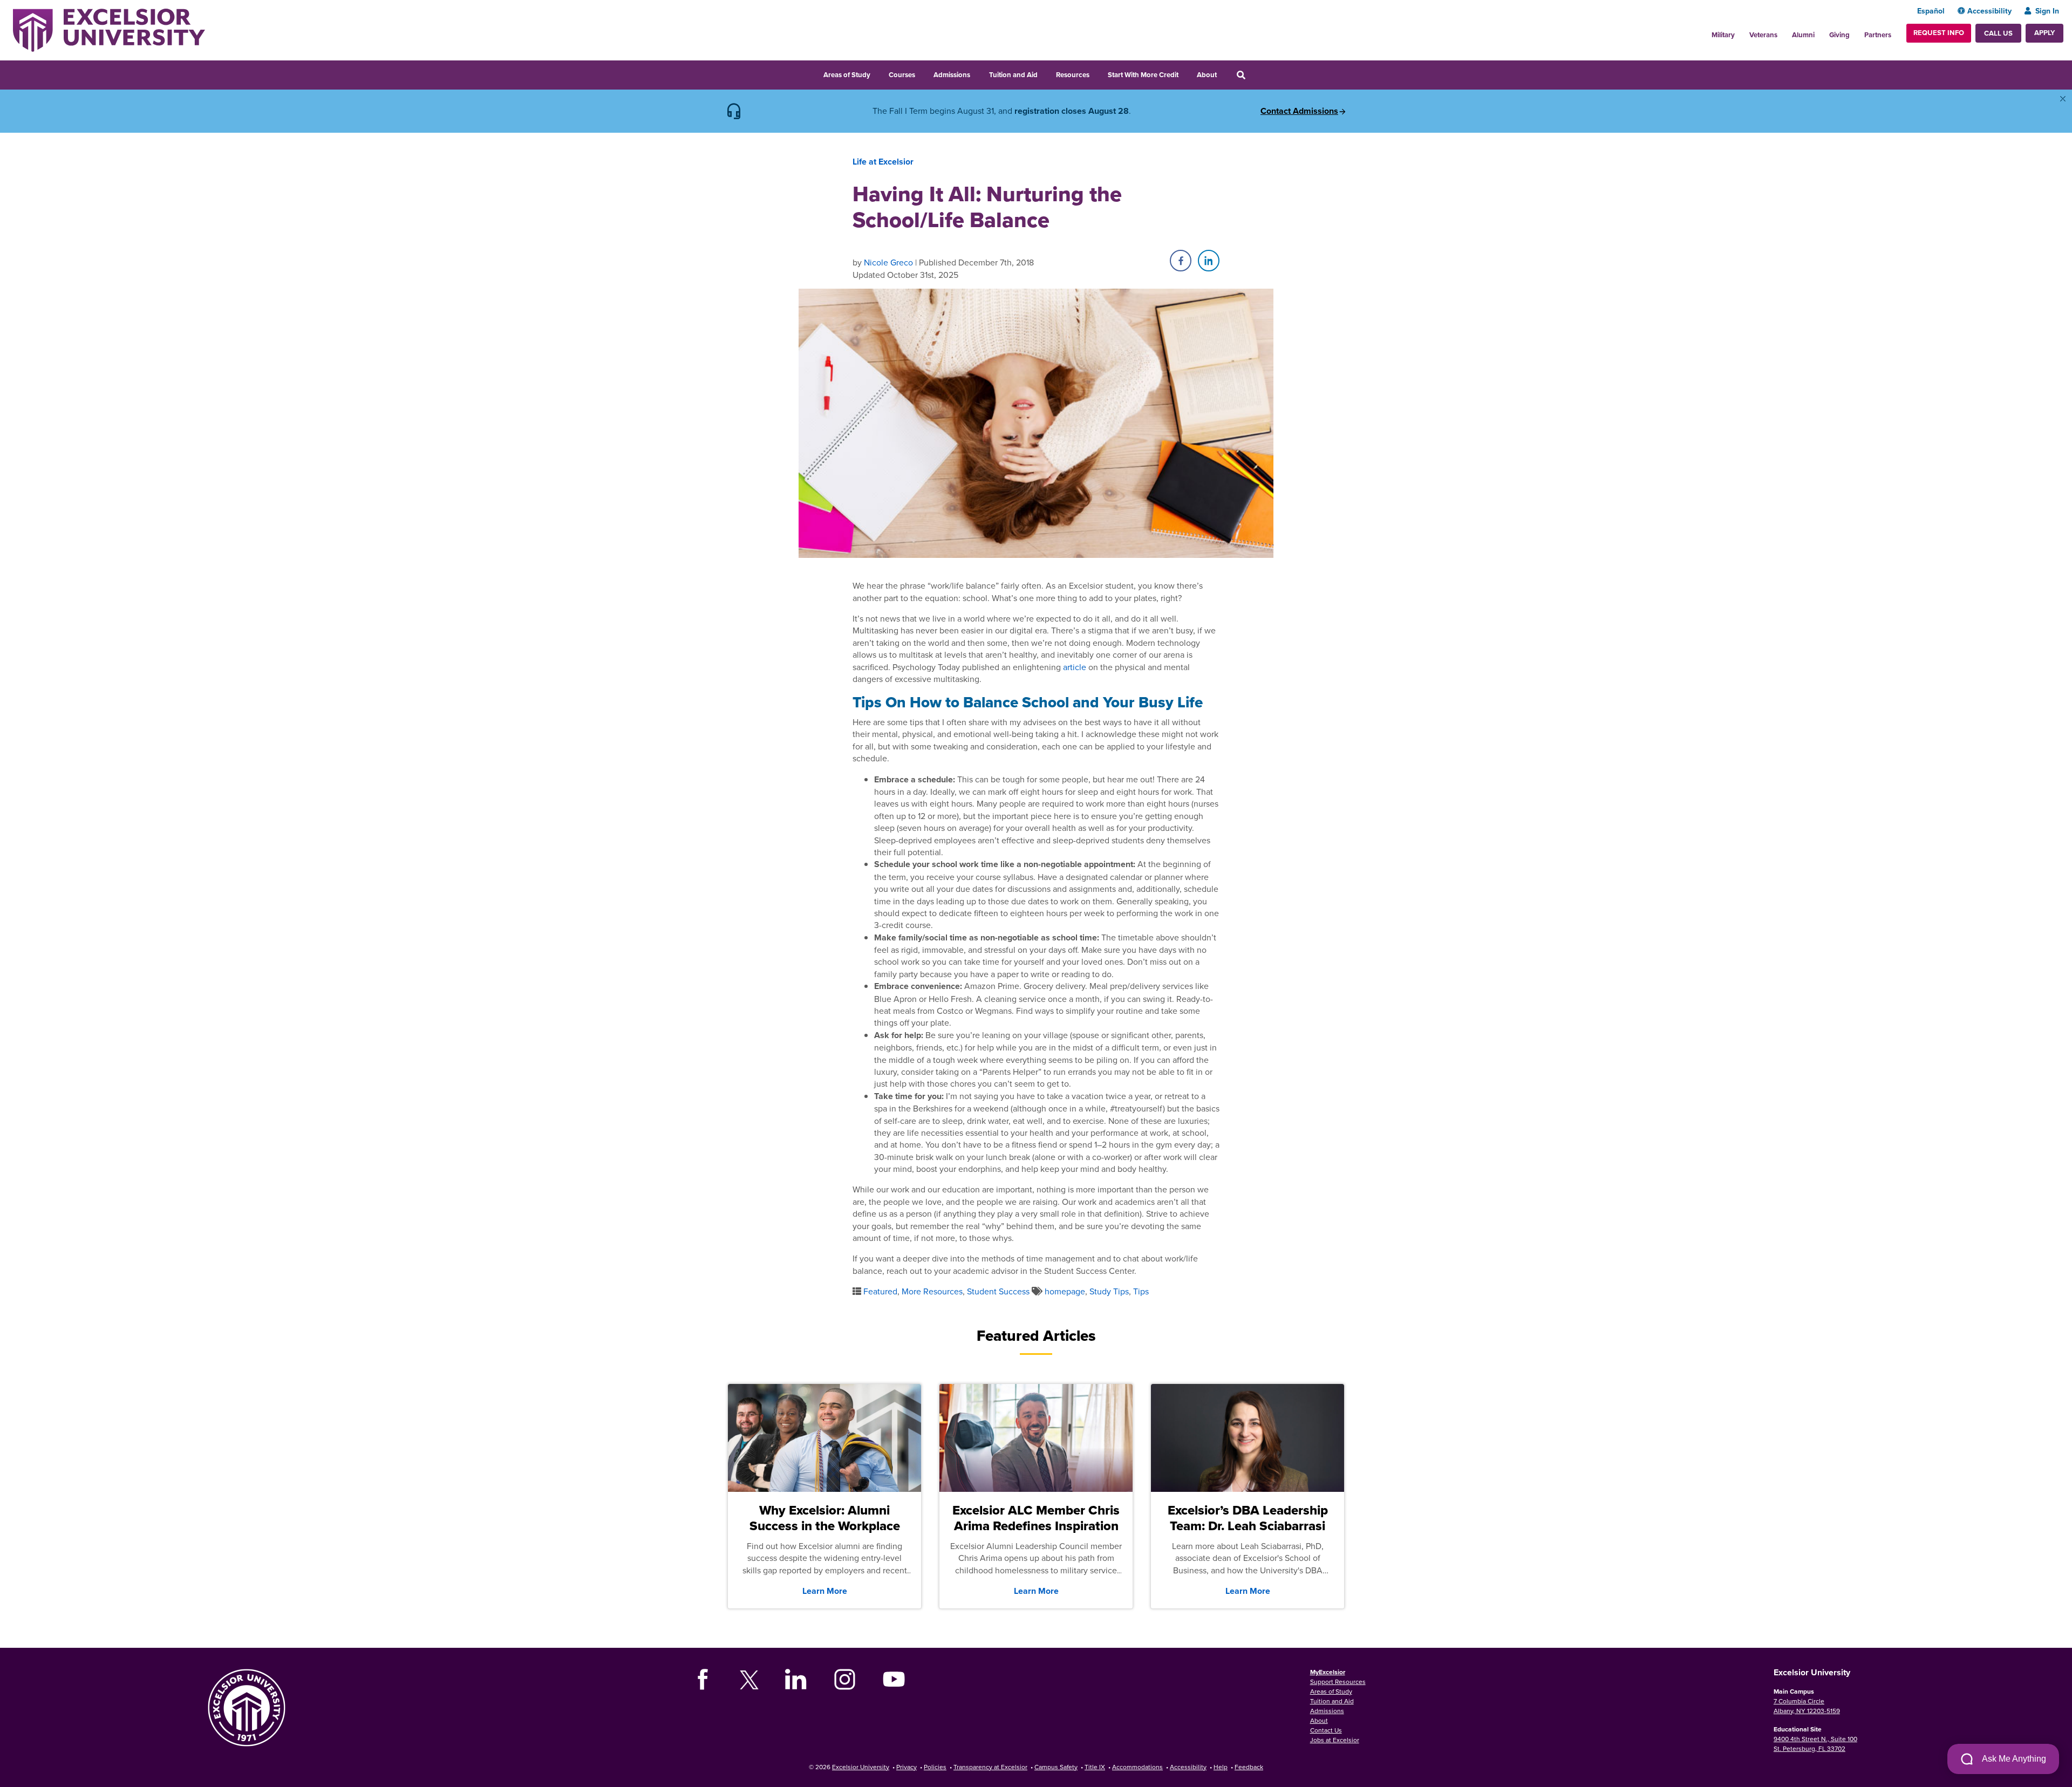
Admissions (952, 75)
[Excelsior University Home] (109, 29)
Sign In (2047, 11)
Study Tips (1109, 1291)
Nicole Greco (888, 262)
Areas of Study (847, 75)
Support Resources (1338, 1682)
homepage (1065, 1291)
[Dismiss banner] (2063, 99)
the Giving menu (1856, 32)
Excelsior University (861, 1767)
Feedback (1249, 1767)
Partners (1878, 35)
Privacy (906, 1767)
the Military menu (1741, 32)
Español (1931, 11)
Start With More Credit (1143, 75)
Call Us (1998, 33)
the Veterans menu (1783, 32)
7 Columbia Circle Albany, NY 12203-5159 (1807, 1706)
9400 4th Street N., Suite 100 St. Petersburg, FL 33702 (1815, 1744)
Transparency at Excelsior (990, 1767)
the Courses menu (922, 73)
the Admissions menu (977, 73)
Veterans (1763, 35)
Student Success (998, 1291)
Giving (1839, 35)
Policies (935, 1767)
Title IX (1095, 1767)
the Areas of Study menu (877, 73)
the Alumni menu (1821, 32)
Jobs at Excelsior (1335, 1740)
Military (1723, 35)
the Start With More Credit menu (1185, 73)
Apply (2044, 33)
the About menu (1224, 73)
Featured (880, 1291)
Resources (1073, 75)
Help (1221, 1767)
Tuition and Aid (1013, 75)
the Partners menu (1896, 32)
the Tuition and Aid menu (1045, 73)
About (1207, 75)
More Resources (932, 1291)
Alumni (1803, 35)
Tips (1141, 1291)
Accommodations (1137, 1767)
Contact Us (1326, 1730)
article (1075, 667)
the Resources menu (1096, 73)
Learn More (825, 1591)
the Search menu (1256, 73)
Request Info (1939, 33)
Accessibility (1989, 11)
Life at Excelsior (883, 162)
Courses (902, 75)
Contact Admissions (1299, 111)
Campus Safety (1056, 1767)
